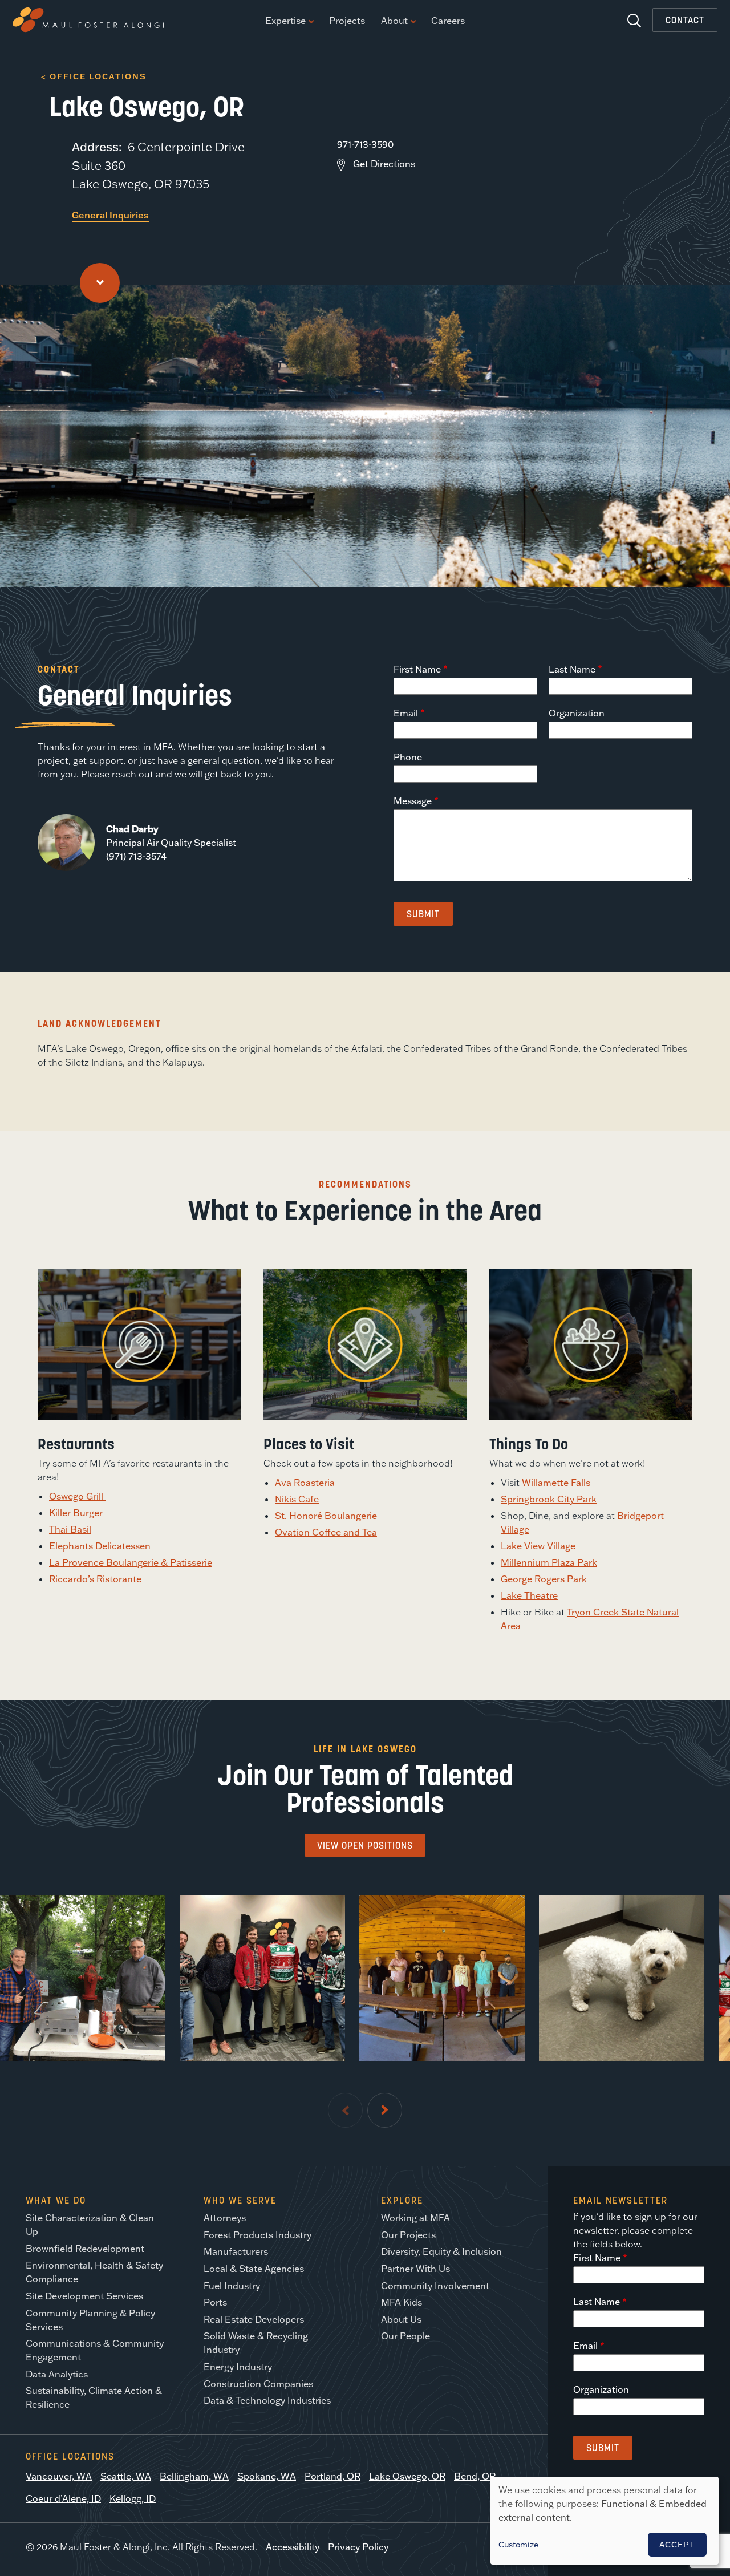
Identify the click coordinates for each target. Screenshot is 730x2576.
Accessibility (293, 2547)
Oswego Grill (77, 1496)
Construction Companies (258, 2384)
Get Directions (384, 164)
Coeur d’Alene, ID (63, 2498)
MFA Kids (401, 2302)
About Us (401, 2319)
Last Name (572, 669)
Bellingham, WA (194, 2476)
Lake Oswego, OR (407, 2476)
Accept (677, 2545)
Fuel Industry (232, 2286)
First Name (417, 669)
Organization (577, 713)
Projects (347, 21)
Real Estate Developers (254, 2319)
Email (406, 713)
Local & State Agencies (254, 2269)
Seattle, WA (126, 2476)
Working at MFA (415, 2218)
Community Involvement (435, 2286)
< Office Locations (94, 76)
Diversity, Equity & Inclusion (441, 2251)
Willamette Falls (556, 1483)
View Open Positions (365, 1845)
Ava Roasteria (305, 1483)
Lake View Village (538, 1546)
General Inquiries (110, 215)
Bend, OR (475, 2476)
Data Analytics (57, 2374)
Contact (685, 20)
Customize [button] (518, 2545)
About (394, 21)
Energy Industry (238, 2367)
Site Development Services (84, 2296)
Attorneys (225, 2218)
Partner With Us (415, 2269)
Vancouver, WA (59, 2476)
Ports (215, 2302)
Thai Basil (70, 1529)
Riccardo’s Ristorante (95, 1579)
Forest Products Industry (257, 2235)
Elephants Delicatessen (100, 1546)
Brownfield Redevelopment (85, 2249)
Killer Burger (77, 1513)
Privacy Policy (358, 2547)
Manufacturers (236, 2251)
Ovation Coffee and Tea (326, 1532)
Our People (405, 2336)
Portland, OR (332, 2476)
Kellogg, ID (133, 2498)
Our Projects (408, 2235)
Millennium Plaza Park (549, 1562)
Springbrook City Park (549, 1499)
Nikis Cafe (297, 1499)
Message (413, 801)
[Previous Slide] (345, 2110)
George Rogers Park (544, 1579)
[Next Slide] (385, 2110)
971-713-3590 (365, 144)
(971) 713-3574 (136, 856)
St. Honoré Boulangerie (326, 1516)
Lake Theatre (529, 1595)
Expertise (285, 21)
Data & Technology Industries (267, 2400)
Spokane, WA (267, 2476)
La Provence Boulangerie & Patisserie (131, 1562)
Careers (448, 21)
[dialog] (605, 2521)
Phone (408, 757)
